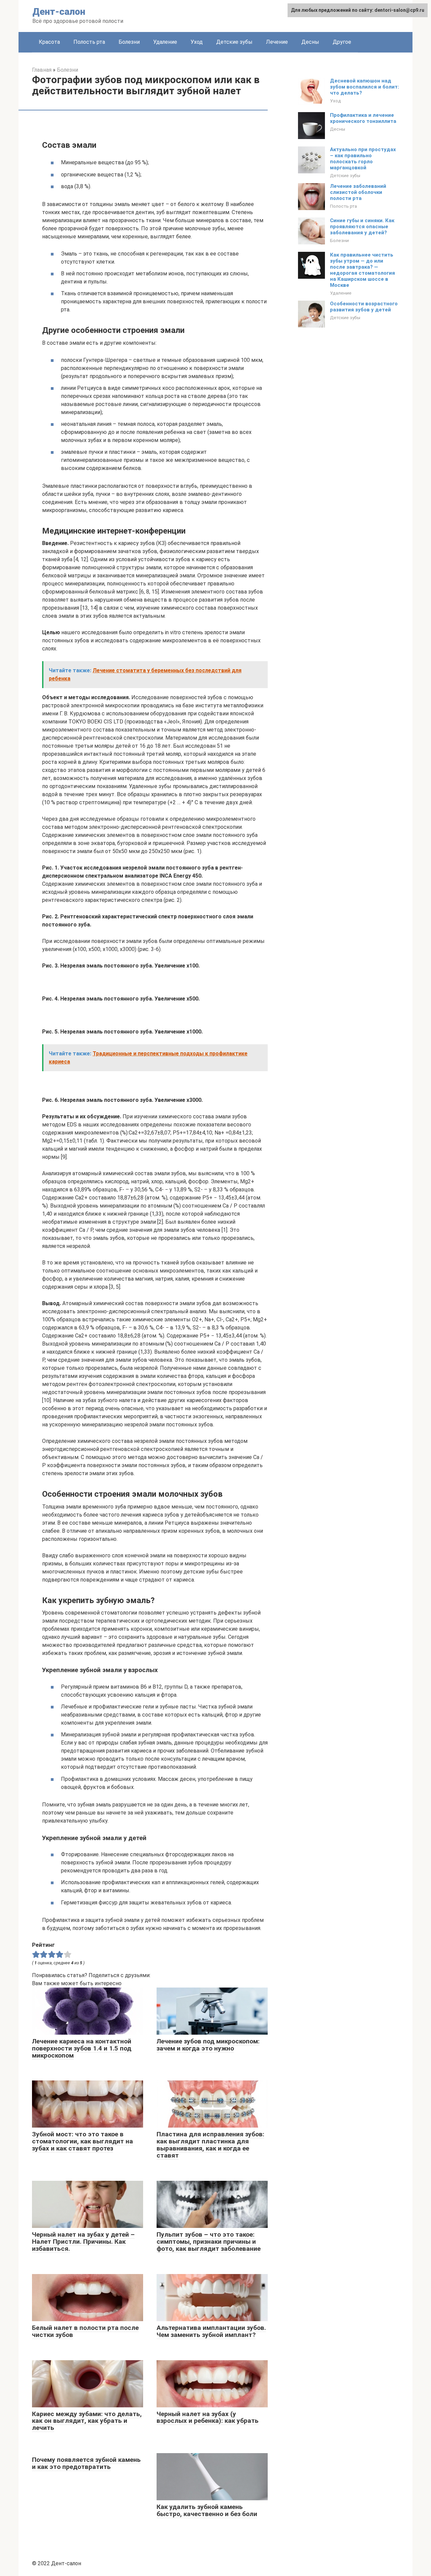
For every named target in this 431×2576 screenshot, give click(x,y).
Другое (342, 42)
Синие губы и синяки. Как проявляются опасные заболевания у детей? (362, 227)
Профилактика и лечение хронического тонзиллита (363, 118)
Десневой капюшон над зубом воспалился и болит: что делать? (364, 87)
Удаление (165, 42)
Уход (197, 42)
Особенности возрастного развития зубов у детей (364, 307)
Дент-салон (59, 12)
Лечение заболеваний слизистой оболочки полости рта (358, 192)
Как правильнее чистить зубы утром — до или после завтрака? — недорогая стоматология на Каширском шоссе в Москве (362, 270)
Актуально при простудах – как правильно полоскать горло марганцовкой (363, 159)
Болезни (129, 42)
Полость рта (89, 42)
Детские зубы (234, 42)
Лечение (277, 42)
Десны (310, 42)
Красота (49, 42)
